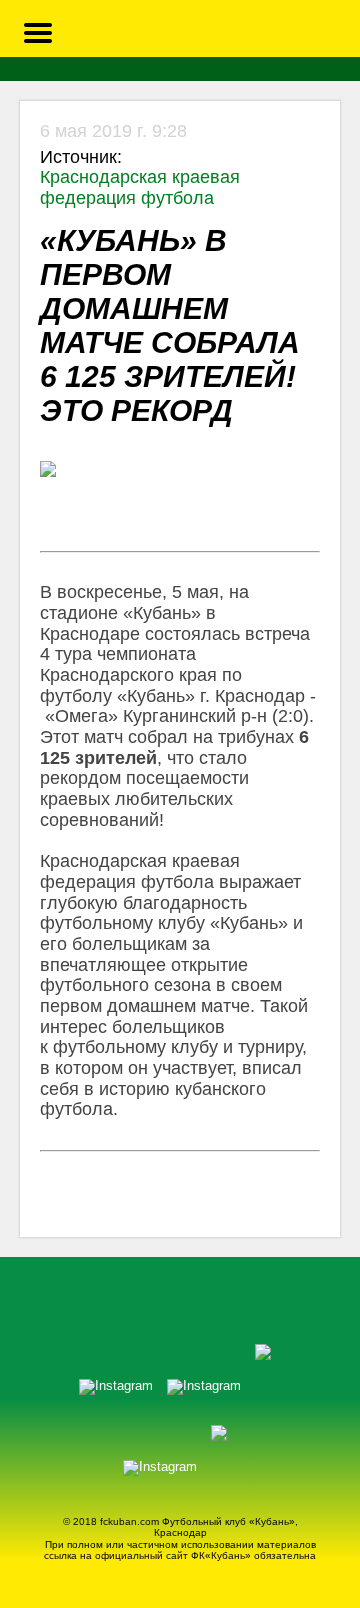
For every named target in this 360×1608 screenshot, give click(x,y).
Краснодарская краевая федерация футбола (140, 187)
